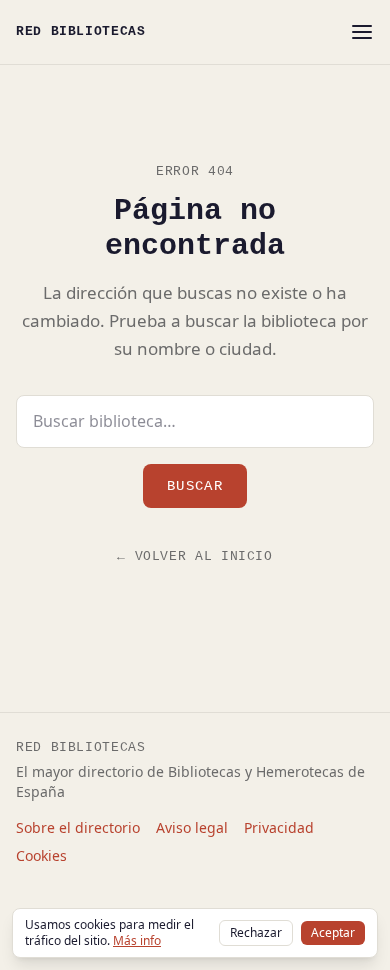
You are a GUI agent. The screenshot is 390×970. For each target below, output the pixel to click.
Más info (137, 940)
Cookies (41, 855)
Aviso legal (192, 827)
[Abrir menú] (362, 32)
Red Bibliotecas (81, 31)
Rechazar (256, 932)
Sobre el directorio (78, 827)
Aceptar (333, 932)
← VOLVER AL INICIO (195, 556)
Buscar (195, 486)
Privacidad (279, 827)
